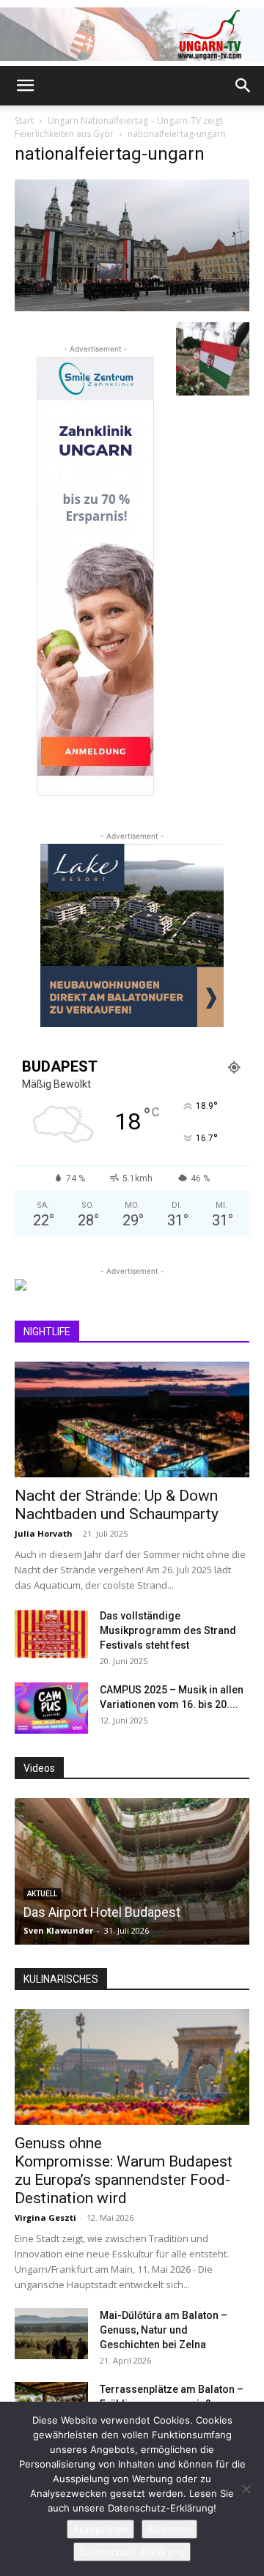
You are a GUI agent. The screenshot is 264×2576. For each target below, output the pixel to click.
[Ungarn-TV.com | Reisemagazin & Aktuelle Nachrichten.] (132, 34)
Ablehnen (169, 2529)
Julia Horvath (44, 1533)
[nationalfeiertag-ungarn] (132, 307)
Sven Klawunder (58, 1930)
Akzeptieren (100, 2529)
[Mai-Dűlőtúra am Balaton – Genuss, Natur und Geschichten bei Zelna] (51, 2334)
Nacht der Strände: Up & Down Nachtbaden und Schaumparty (117, 1505)
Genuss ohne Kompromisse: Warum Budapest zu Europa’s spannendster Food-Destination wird (124, 2171)
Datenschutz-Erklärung (132, 2552)
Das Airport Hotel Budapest (102, 1912)
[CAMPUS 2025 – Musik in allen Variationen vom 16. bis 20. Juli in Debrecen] (51, 1708)
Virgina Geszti (45, 2217)
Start (24, 120)
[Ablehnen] (246, 2489)
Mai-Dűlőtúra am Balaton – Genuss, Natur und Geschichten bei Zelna (164, 2330)
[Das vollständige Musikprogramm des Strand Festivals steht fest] (51, 1634)
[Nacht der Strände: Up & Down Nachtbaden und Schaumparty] (132, 1419)
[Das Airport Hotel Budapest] (132, 1871)
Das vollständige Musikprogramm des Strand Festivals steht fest (168, 1630)
